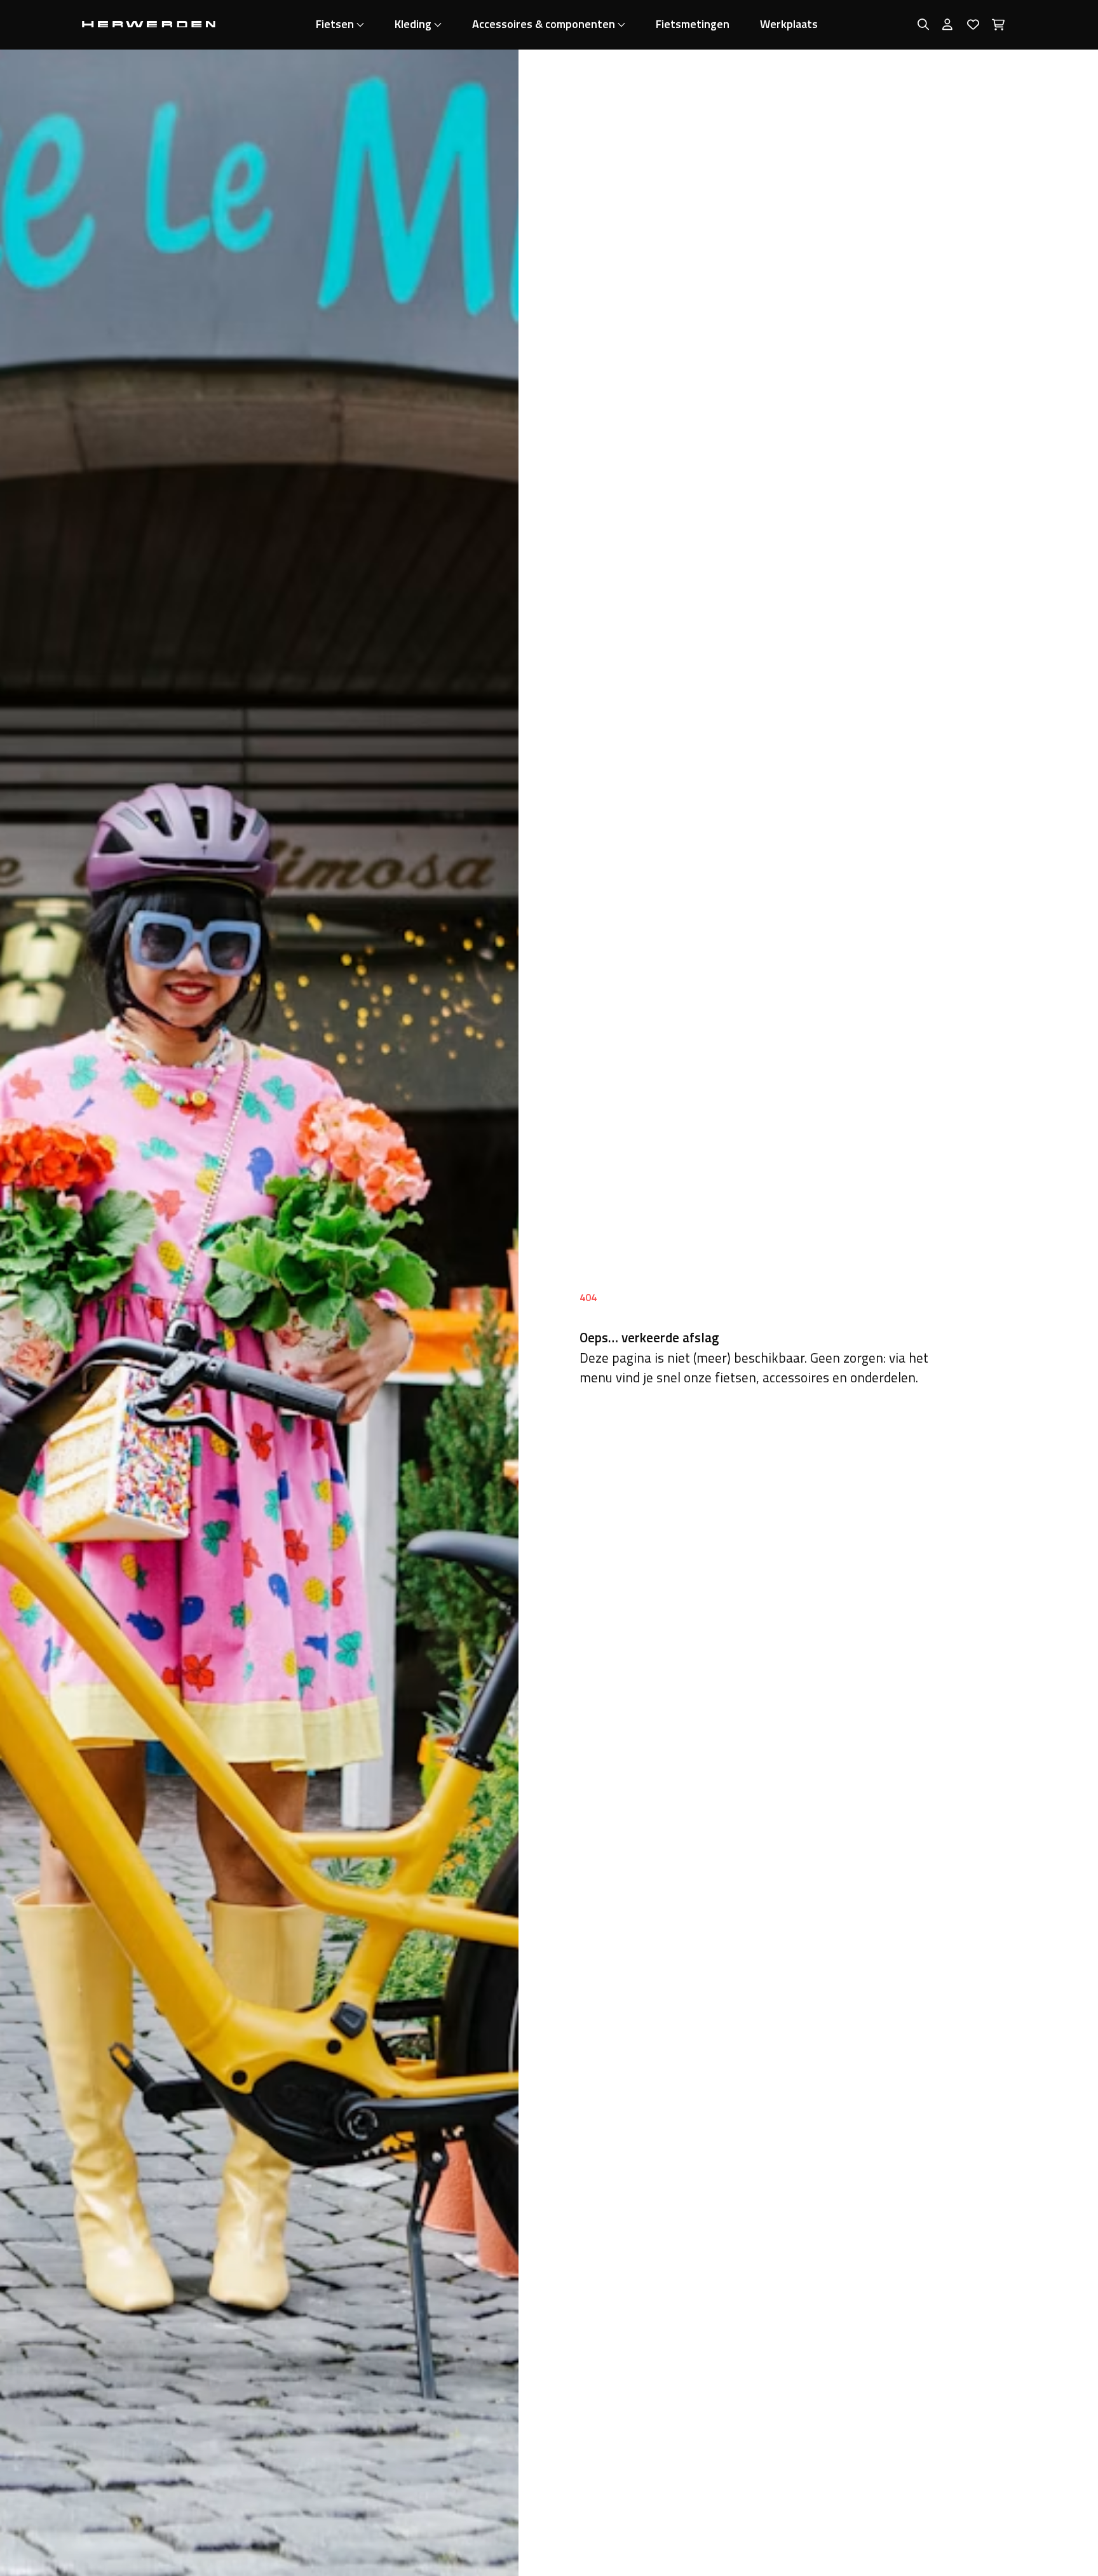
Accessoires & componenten (544, 24)
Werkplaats (789, 24)
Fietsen (335, 24)
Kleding (413, 24)
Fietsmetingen (693, 24)
